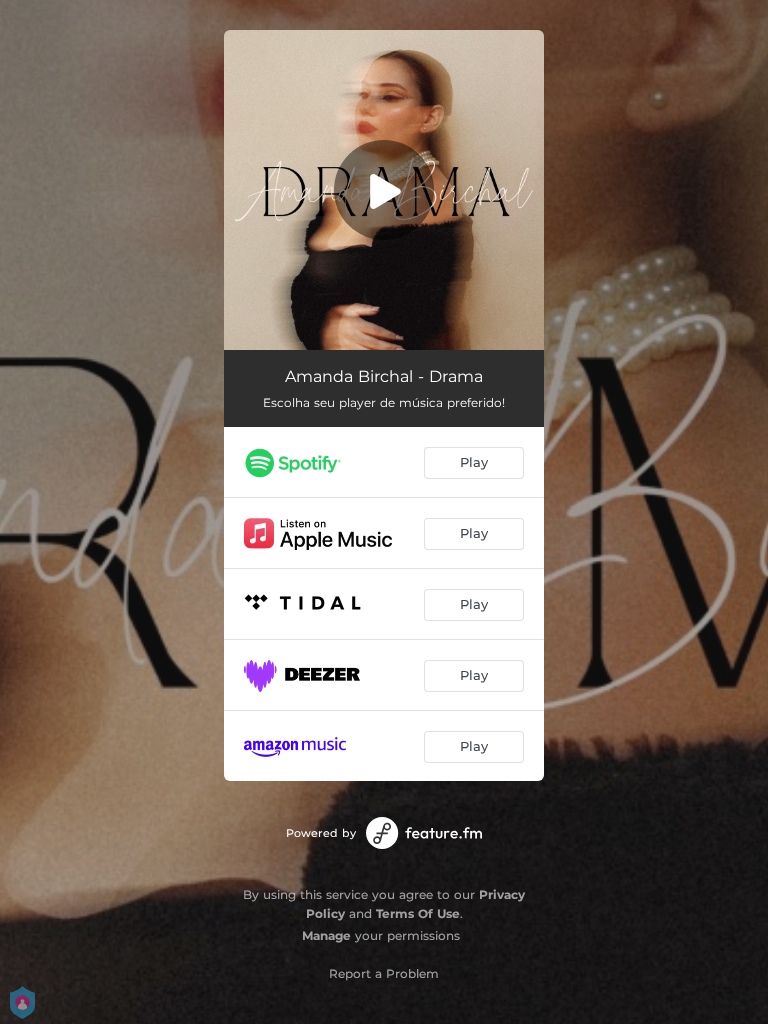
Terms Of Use (418, 913)
